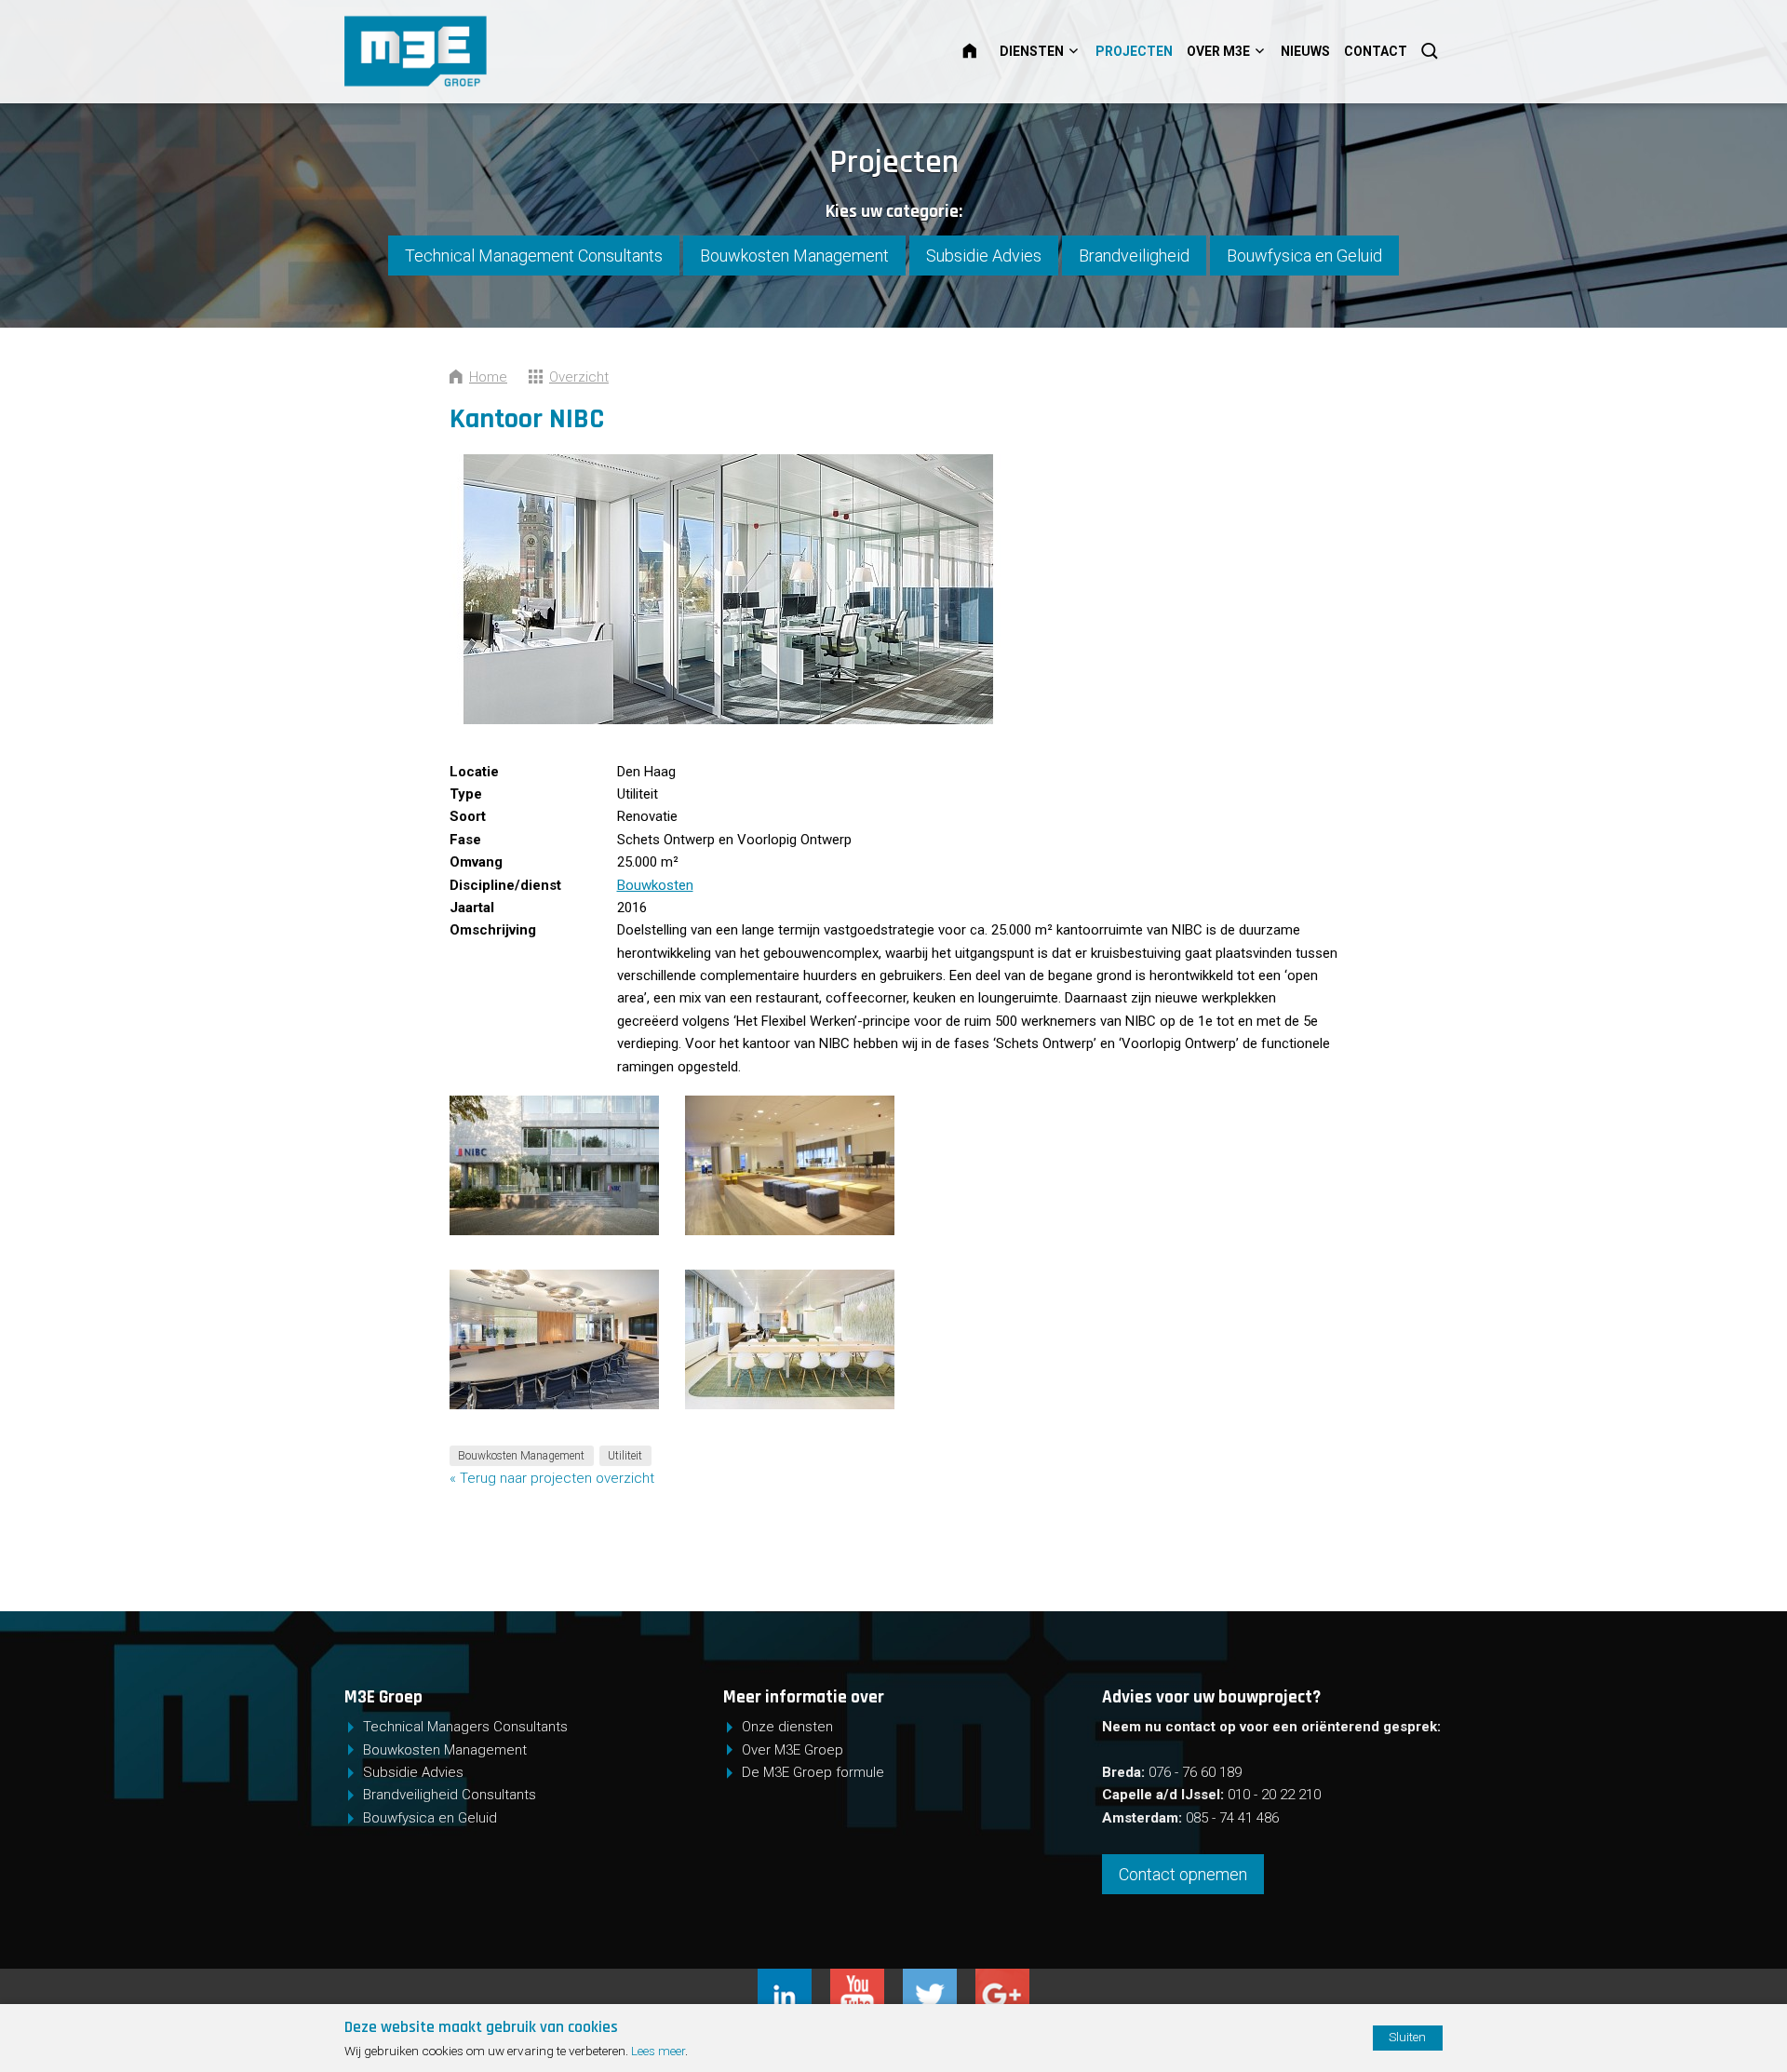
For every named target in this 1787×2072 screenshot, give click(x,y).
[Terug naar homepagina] (476, 51)
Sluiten (1407, 2037)
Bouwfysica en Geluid (1304, 256)
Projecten (1134, 51)
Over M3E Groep (793, 1750)
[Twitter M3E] (939, 1980)
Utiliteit (625, 1456)
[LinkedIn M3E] (794, 1980)
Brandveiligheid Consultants (450, 1795)
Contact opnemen (1183, 1874)
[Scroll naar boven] (1688, 2000)
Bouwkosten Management (794, 256)
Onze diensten (787, 1727)
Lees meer (658, 2051)
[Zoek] (1431, 51)
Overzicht (579, 377)
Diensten (1032, 51)
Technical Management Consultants (534, 256)
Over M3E (1218, 51)
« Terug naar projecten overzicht (552, 1478)
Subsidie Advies (984, 256)
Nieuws (1305, 51)
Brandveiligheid (1134, 256)
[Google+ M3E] (1002, 1980)
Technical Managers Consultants (465, 1727)
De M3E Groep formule (813, 1772)
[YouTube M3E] (867, 1980)
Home (981, 51)
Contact (1376, 51)
